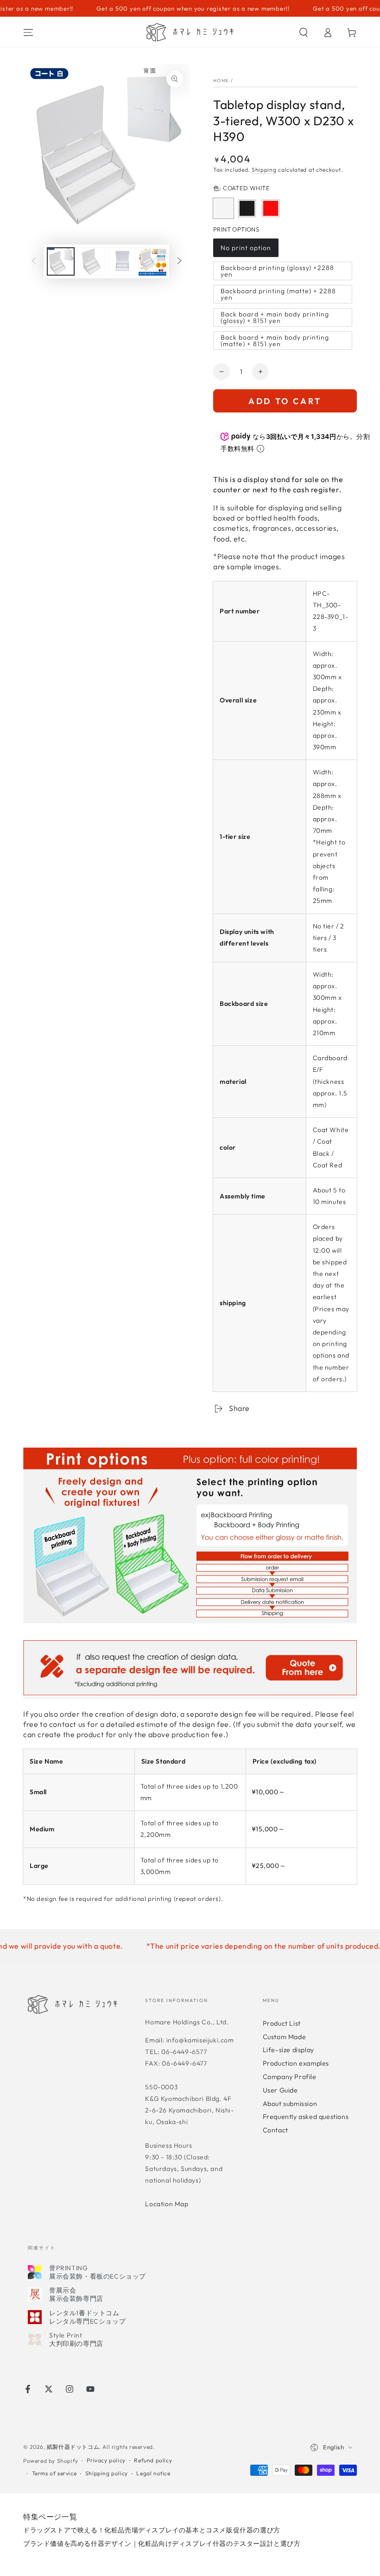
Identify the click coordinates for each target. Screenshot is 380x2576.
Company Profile (290, 2077)
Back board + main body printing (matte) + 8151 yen (275, 341)
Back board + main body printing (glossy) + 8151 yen (275, 318)
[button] (304, 32)
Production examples (296, 2063)
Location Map (167, 2204)
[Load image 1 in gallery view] (61, 261)
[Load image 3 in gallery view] (122, 261)
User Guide (280, 2090)
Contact (275, 2130)
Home (221, 80)
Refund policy (153, 2460)
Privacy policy (106, 2460)
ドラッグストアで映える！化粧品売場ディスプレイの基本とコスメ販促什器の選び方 (152, 2530)
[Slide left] (34, 262)
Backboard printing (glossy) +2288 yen (277, 272)
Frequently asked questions (306, 2117)
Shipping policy (107, 2473)
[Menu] (28, 32)
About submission (290, 2104)
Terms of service (54, 2473)
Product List (282, 2023)
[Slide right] (179, 262)
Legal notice (153, 2473)
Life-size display (288, 2050)
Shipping (264, 170)
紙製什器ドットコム (73, 2447)
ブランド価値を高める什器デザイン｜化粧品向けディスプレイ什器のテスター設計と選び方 (162, 2544)
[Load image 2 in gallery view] (91, 261)
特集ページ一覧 (50, 2517)
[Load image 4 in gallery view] (152, 261)
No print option (246, 250)
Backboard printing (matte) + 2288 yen (278, 295)
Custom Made (285, 2037)
